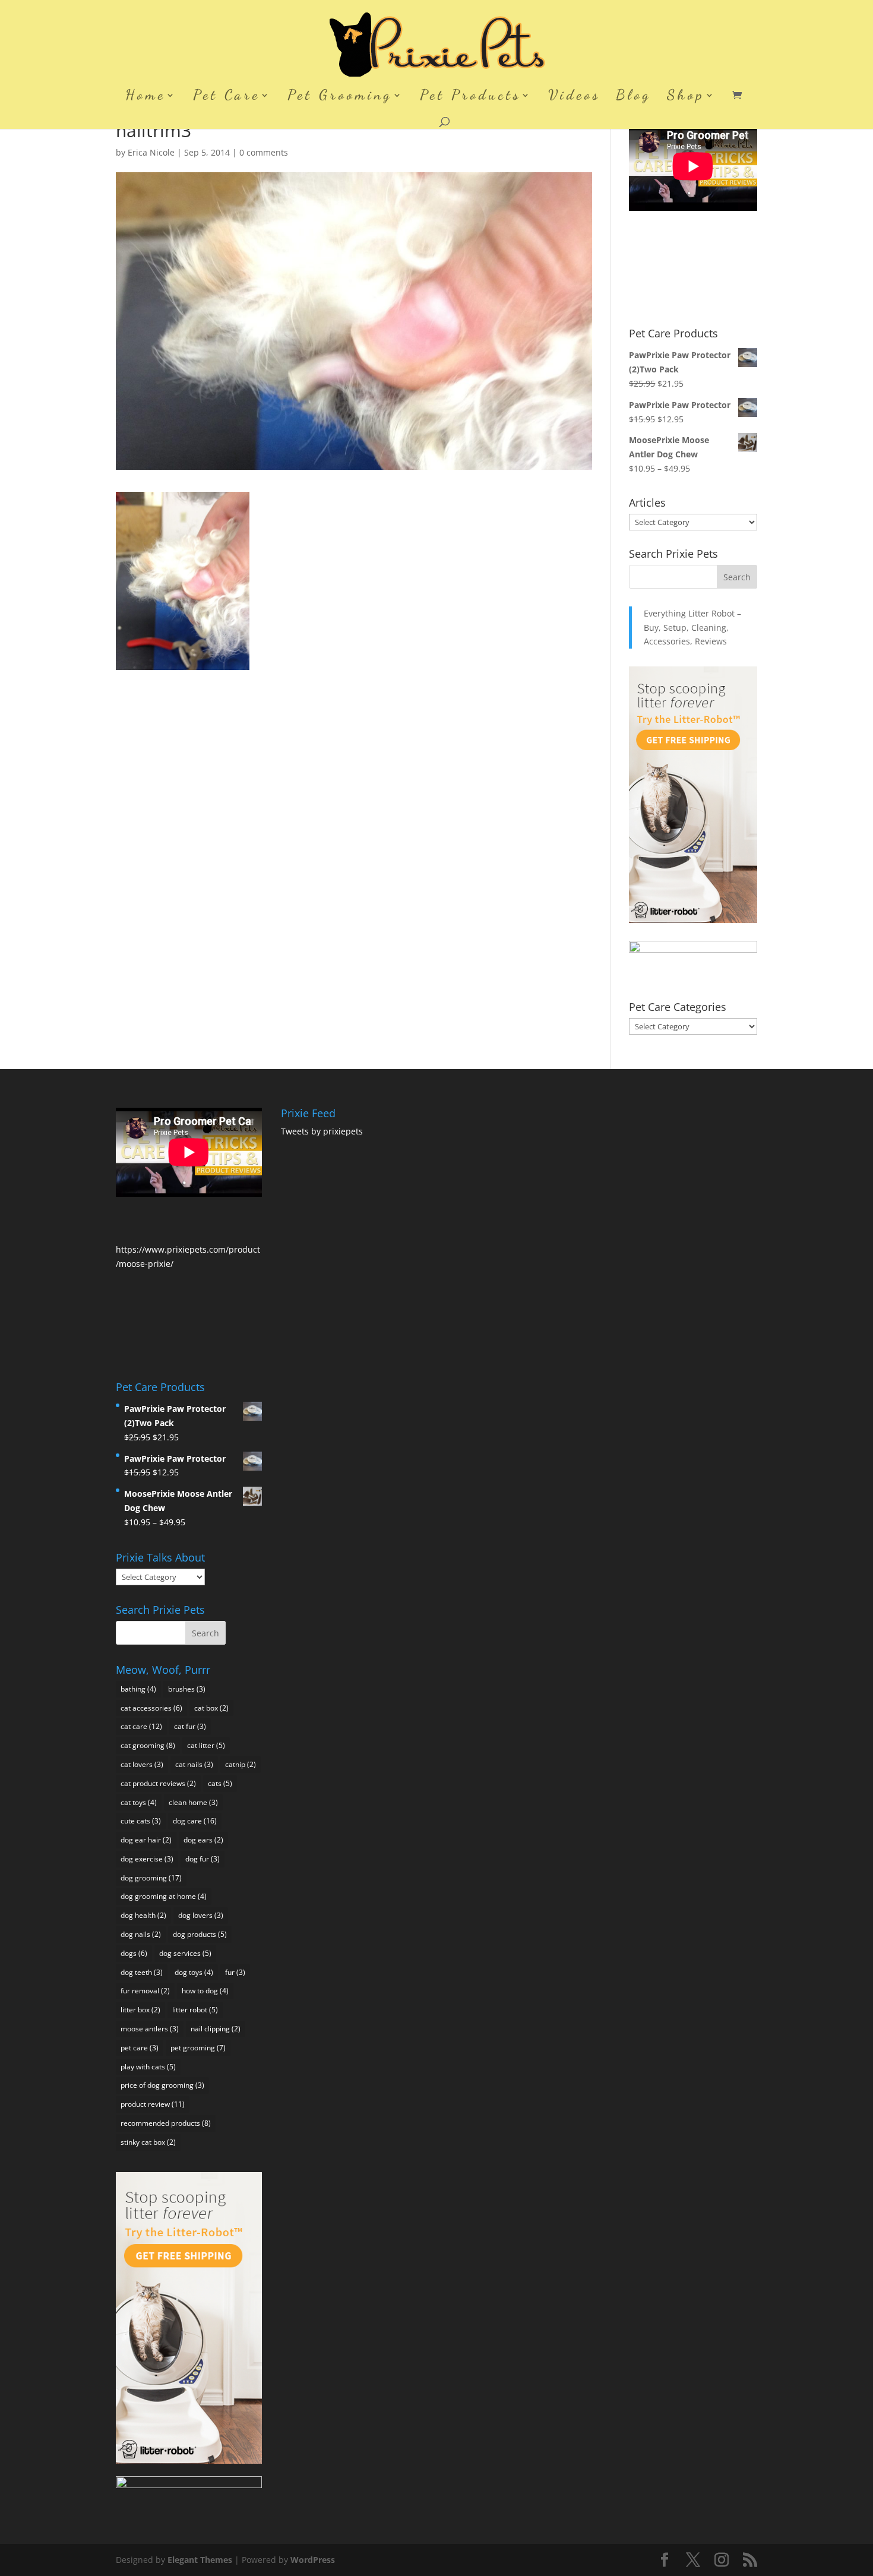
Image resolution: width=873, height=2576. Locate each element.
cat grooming (148, 1745)
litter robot (195, 2010)
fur (235, 1972)
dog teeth (142, 1972)
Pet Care (227, 97)
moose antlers (150, 2029)
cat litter (206, 1745)
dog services (185, 1953)
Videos (574, 97)
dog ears (203, 1840)
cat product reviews (158, 1783)
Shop (686, 97)
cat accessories (151, 1708)
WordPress (313, 2560)
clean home (193, 1802)
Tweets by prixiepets (322, 1131)
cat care (141, 1726)
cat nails (194, 1764)
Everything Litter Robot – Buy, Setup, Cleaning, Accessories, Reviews (692, 628)
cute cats (141, 1821)
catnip (241, 1764)
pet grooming (198, 2048)
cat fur (190, 1726)
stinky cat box (148, 2142)
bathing (138, 1689)
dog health (143, 1915)
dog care (195, 1821)
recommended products (166, 2123)
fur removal (145, 1991)
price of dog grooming (162, 2085)
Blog (634, 97)
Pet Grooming (340, 97)
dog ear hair (146, 1840)
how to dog (205, 1991)
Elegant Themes (200, 2560)
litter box (140, 2010)
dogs (134, 1953)
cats (220, 1783)
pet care (140, 2048)
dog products (200, 1934)
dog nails (141, 1934)
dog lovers (201, 1915)
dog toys (194, 1972)
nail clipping (216, 2029)
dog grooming (151, 1878)
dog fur (203, 1859)
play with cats (148, 2067)
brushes (187, 1689)
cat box (211, 1708)
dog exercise (147, 1859)
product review (153, 2104)
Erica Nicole (151, 152)
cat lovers (142, 1764)
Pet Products (470, 97)
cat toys (139, 1802)
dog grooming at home (164, 1896)
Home (145, 97)
